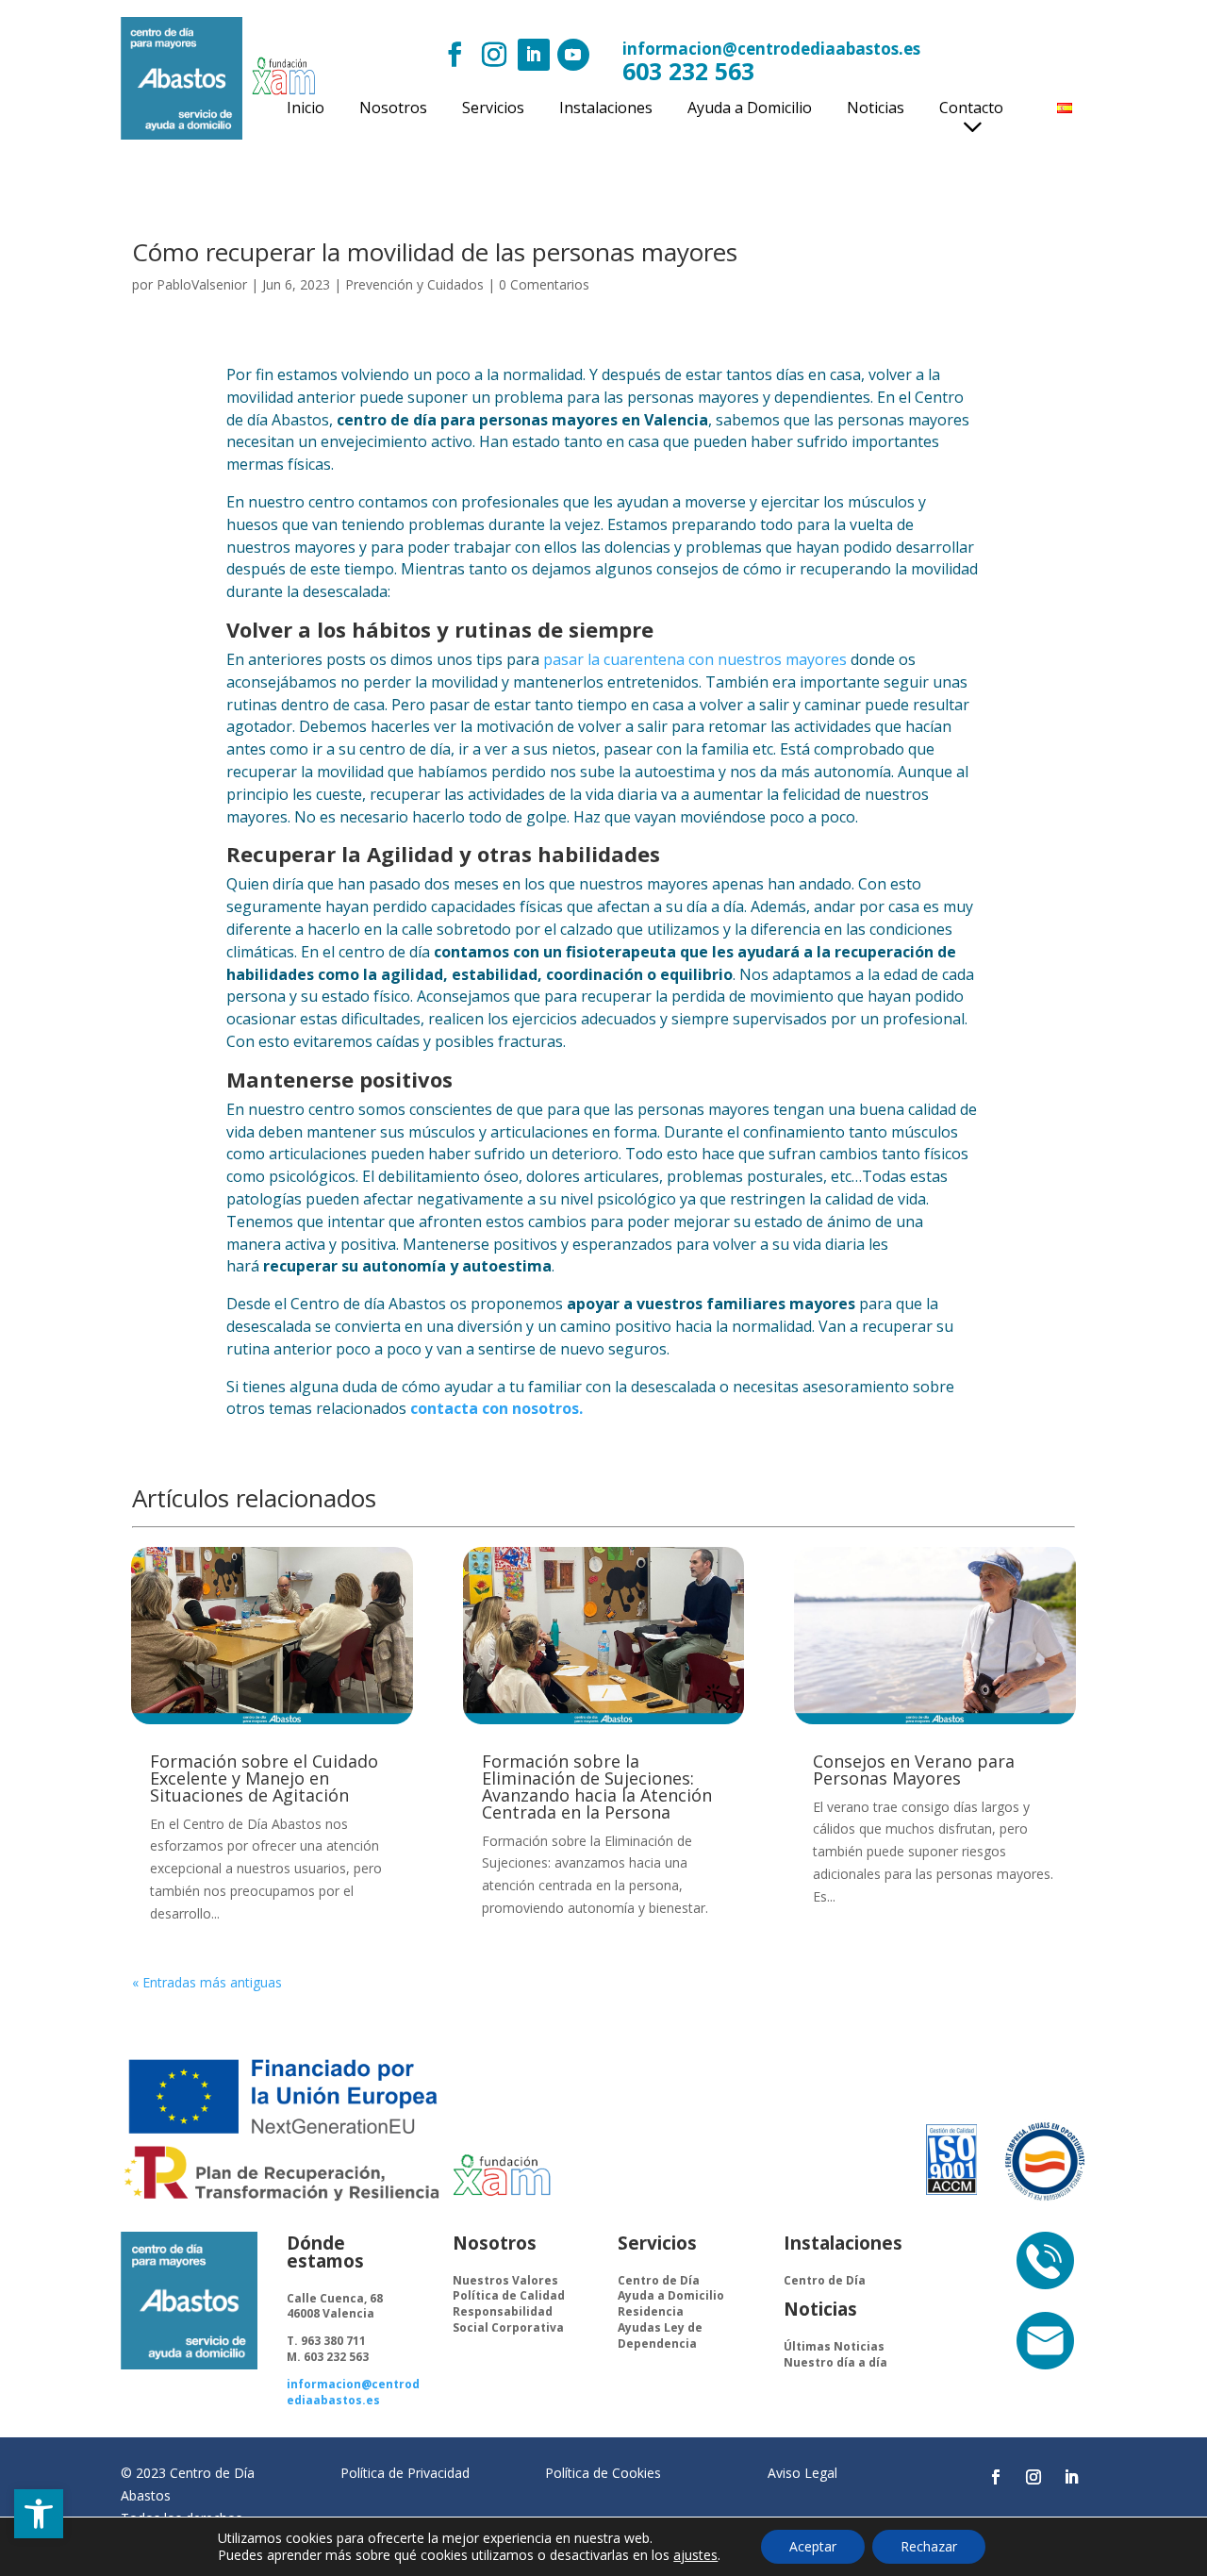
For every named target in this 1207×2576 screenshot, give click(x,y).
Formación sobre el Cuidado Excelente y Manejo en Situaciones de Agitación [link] (264, 1778)
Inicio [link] (306, 109)
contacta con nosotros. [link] (496, 1408)
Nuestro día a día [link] (835, 2362)
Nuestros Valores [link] (505, 2280)
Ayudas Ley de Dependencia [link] (660, 2335)
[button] (455, 55)
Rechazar (929, 2546)
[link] (39, 2514)
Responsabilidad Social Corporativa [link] (508, 2319)
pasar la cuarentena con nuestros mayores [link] (695, 659)
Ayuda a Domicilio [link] (750, 109)
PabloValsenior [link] (202, 284)
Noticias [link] (876, 109)
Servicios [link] (493, 109)
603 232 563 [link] (688, 71)
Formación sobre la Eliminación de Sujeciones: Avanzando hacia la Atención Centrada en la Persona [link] (597, 1787)
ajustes (695, 2555)
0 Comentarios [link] (544, 284)
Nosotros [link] (393, 109)
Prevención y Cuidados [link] (414, 284)
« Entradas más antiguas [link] (207, 1982)
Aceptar (813, 2546)
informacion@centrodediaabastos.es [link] (771, 49)
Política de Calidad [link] (509, 2295)
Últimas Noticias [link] (834, 2346)
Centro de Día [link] (659, 2280)
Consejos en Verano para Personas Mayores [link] (914, 1770)
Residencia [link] (651, 2311)
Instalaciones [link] (606, 109)
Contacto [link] (971, 109)
